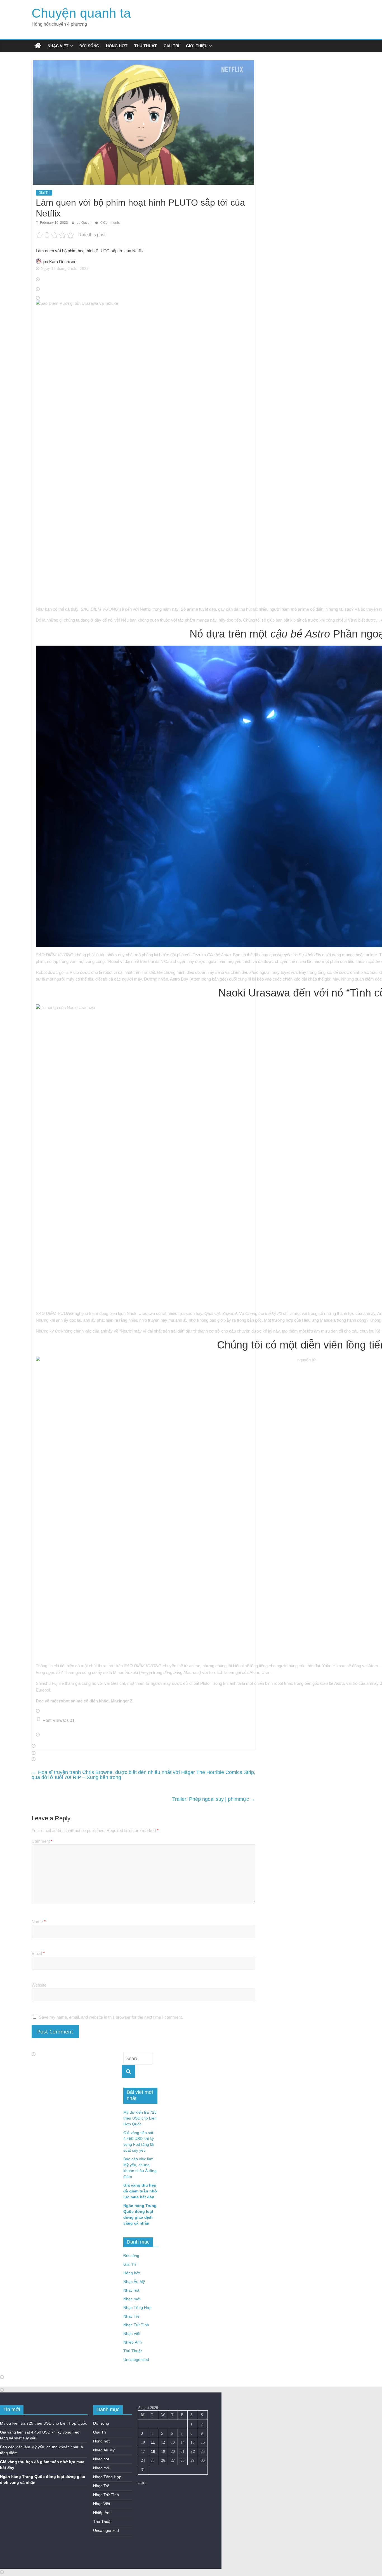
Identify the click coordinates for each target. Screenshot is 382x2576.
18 (153, 2451)
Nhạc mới (132, 2299)
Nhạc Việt (58, 46)
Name (39, 1922)
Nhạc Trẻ (131, 2316)
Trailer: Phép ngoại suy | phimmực (214, 1799)
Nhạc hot (131, 2290)
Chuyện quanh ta (81, 13)
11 (153, 2442)
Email (38, 1953)
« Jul (142, 2483)
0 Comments (110, 223)
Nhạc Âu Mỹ (134, 2282)
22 (193, 2451)
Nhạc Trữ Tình (136, 2325)
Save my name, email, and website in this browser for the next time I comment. (111, 2017)
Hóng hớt (117, 46)
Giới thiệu (197, 46)
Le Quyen (84, 223)
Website (39, 1985)
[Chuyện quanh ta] (38, 46)
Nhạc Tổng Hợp (137, 2308)
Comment (42, 1841)
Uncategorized (136, 2359)
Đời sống (89, 46)
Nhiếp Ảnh (133, 2342)
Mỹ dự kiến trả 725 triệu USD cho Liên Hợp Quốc (140, 2118)
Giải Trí (171, 46)
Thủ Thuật (146, 46)
